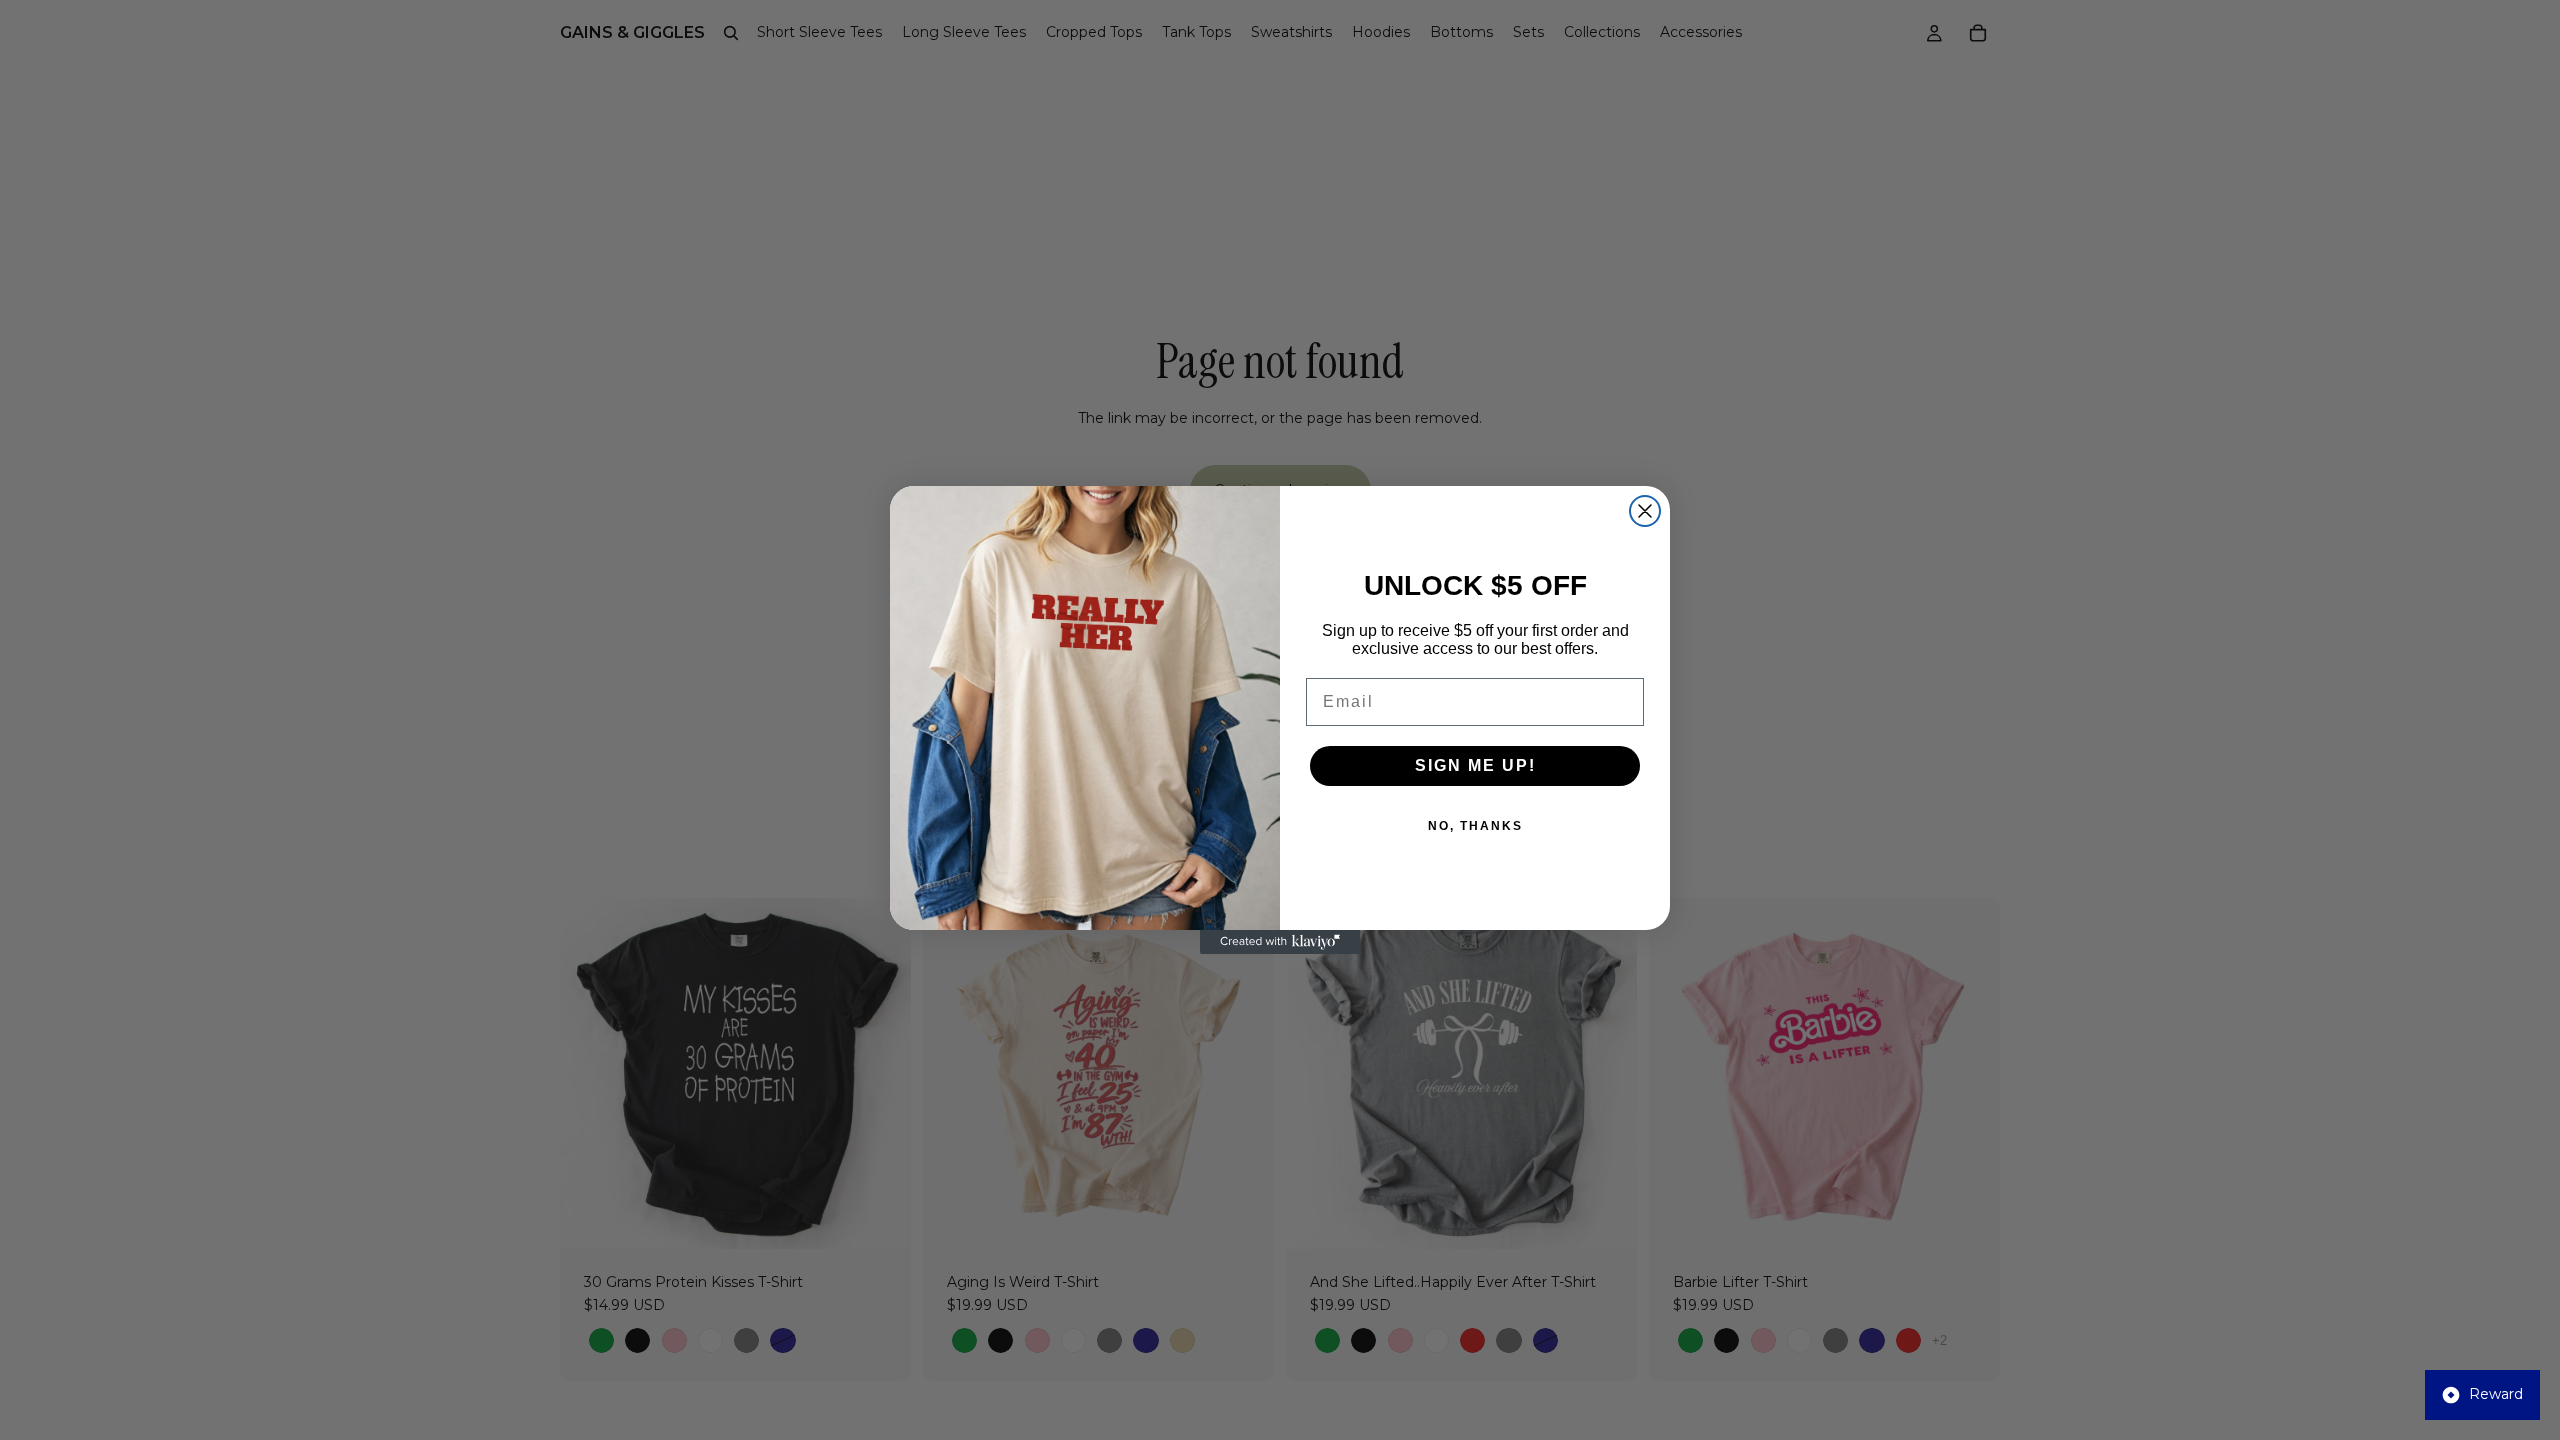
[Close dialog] (1645, 511)
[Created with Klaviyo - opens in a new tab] (1280, 942)
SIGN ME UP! (1475, 765)
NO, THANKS (1475, 826)
